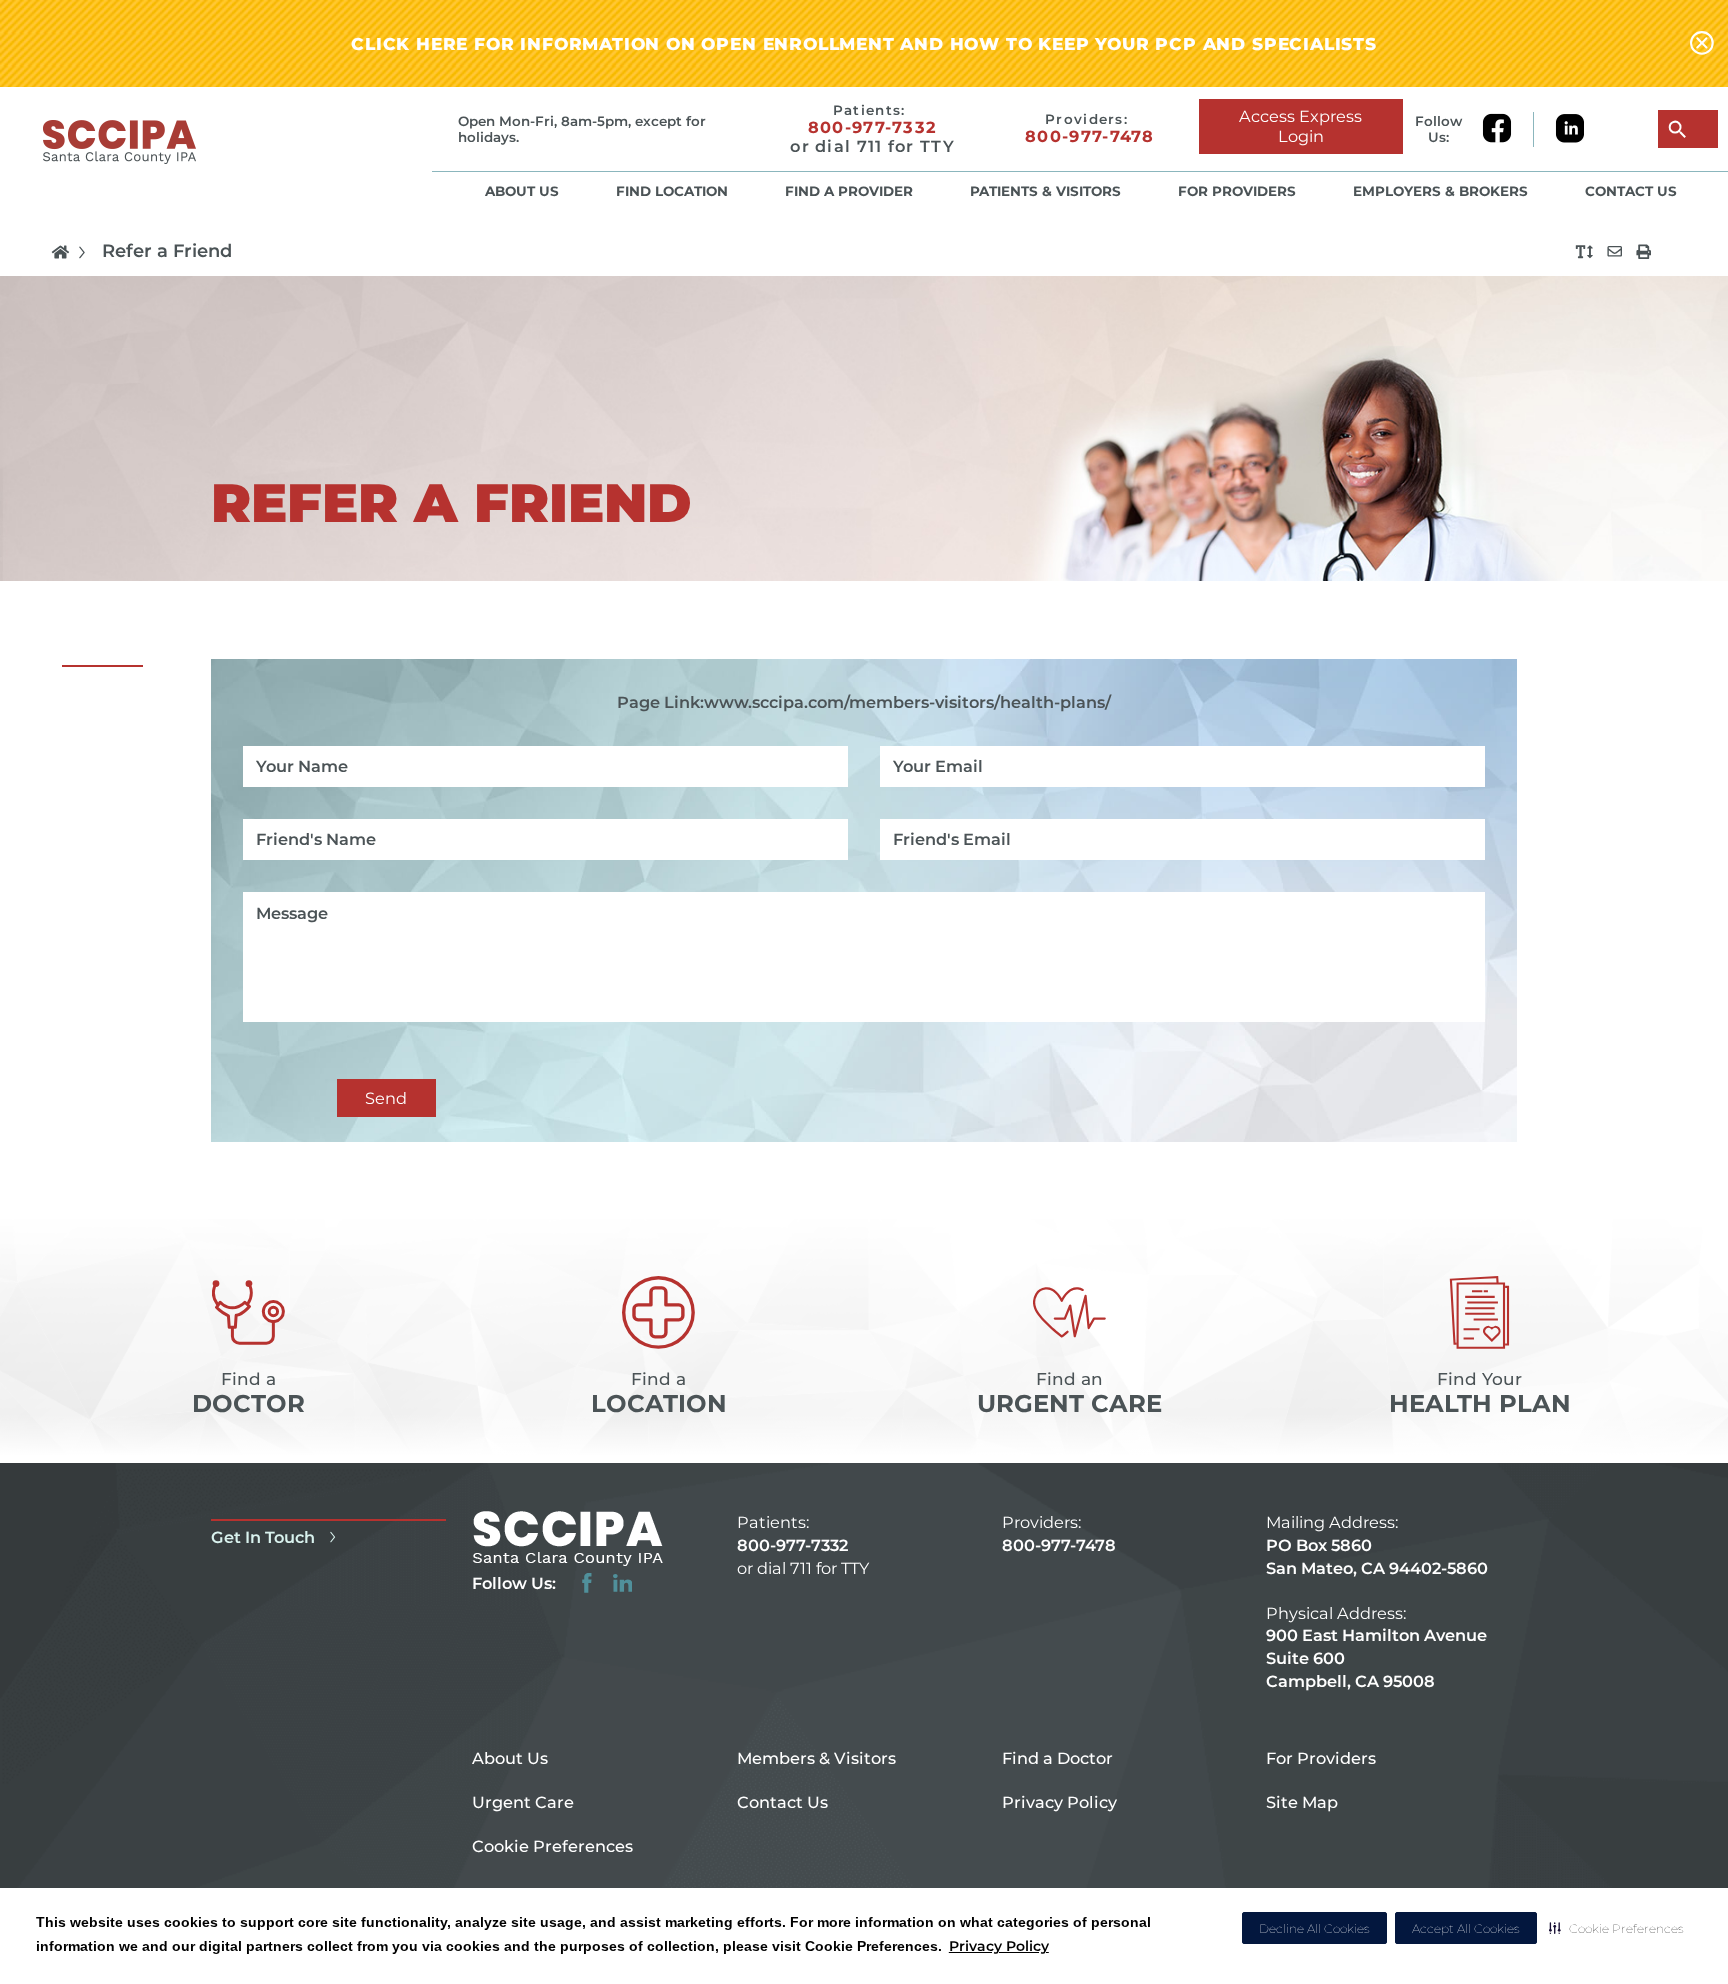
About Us (522, 191)
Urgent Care (523, 1802)
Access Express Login (1300, 125)
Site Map (1302, 1802)
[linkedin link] (1570, 129)
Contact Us (1631, 191)
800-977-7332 (873, 127)
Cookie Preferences (552, 1846)
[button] (1616, 1928)
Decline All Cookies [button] (1314, 1928)
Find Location (672, 191)
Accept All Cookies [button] (1466, 1928)
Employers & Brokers (1440, 191)
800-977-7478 (1090, 136)
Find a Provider (849, 191)
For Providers (1237, 191)
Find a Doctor (1057, 1758)
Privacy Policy (999, 1946)
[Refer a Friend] (1614, 251)
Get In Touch (263, 1537)
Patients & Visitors (1045, 191)
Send (386, 1098)
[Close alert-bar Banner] (1702, 44)
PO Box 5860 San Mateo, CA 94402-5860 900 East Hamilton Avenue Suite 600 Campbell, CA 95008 (1377, 1613)
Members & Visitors (816, 1758)
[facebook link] (1507, 129)
